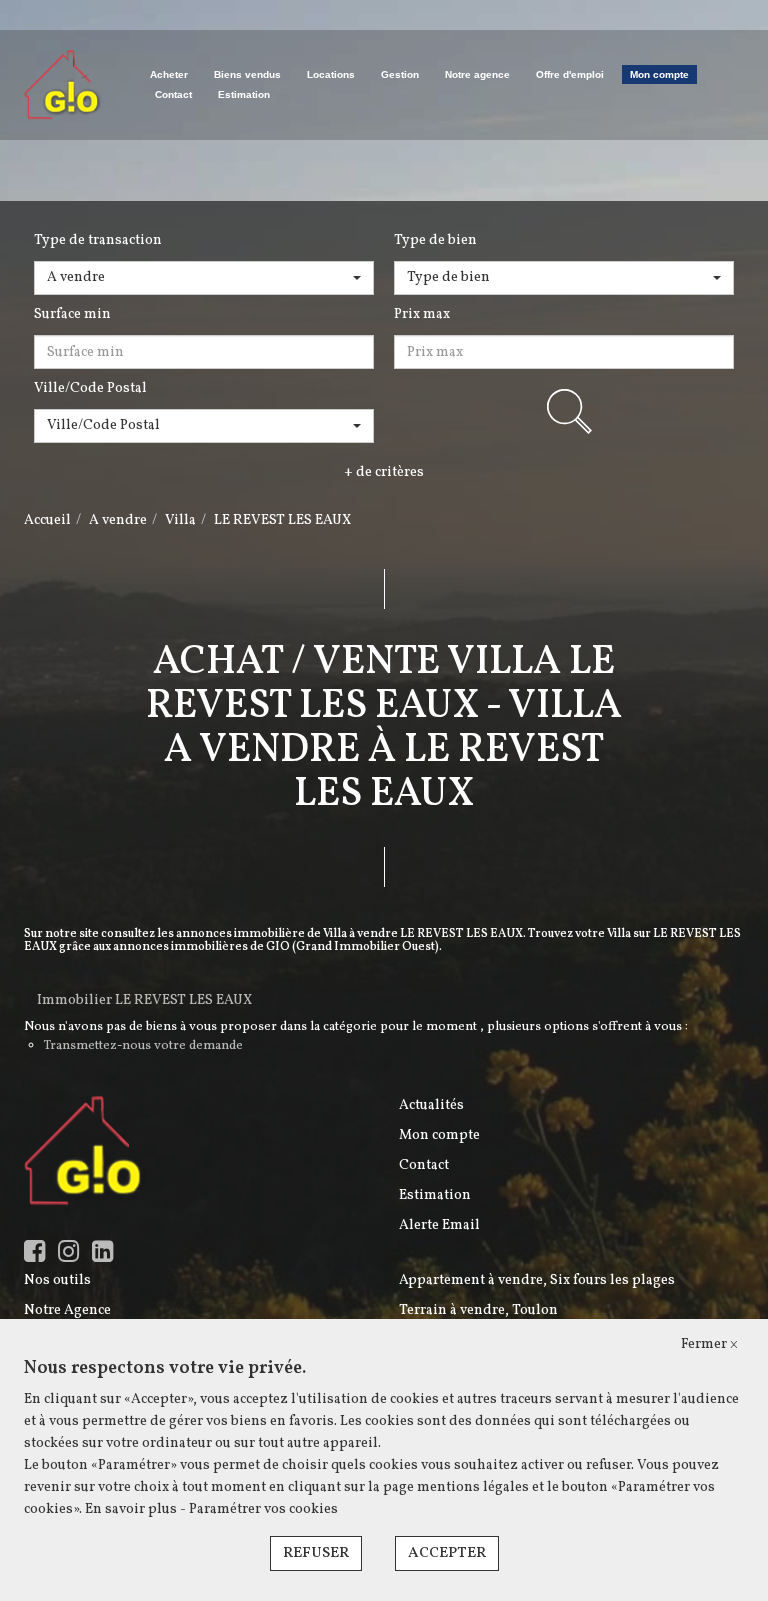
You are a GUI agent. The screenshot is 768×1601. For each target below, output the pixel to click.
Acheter (169, 74)
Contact (173, 94)
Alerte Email (439, 1225)
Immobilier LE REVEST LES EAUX (144, 1000)
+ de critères (384, 472)
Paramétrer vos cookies (263, 1509)
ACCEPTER (447, 1553)
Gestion (400, 74)
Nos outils (57, 1280)
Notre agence (477, 74)
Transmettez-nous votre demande (143, 1046)
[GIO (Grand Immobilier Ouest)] (63, 84)
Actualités (431, 1105)
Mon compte (659, 74)
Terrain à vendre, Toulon (478, 1310)
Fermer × (709, 1344)
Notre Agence (67, 1310)
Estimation (244, 94)
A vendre (118, 520)
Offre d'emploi (570, 74)
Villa (180, 520)
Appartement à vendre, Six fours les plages (537, 1280)
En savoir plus (132, 1509)
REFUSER (316, 1553)
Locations (331, 74)
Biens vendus (247, 74)
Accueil (47, 520)
